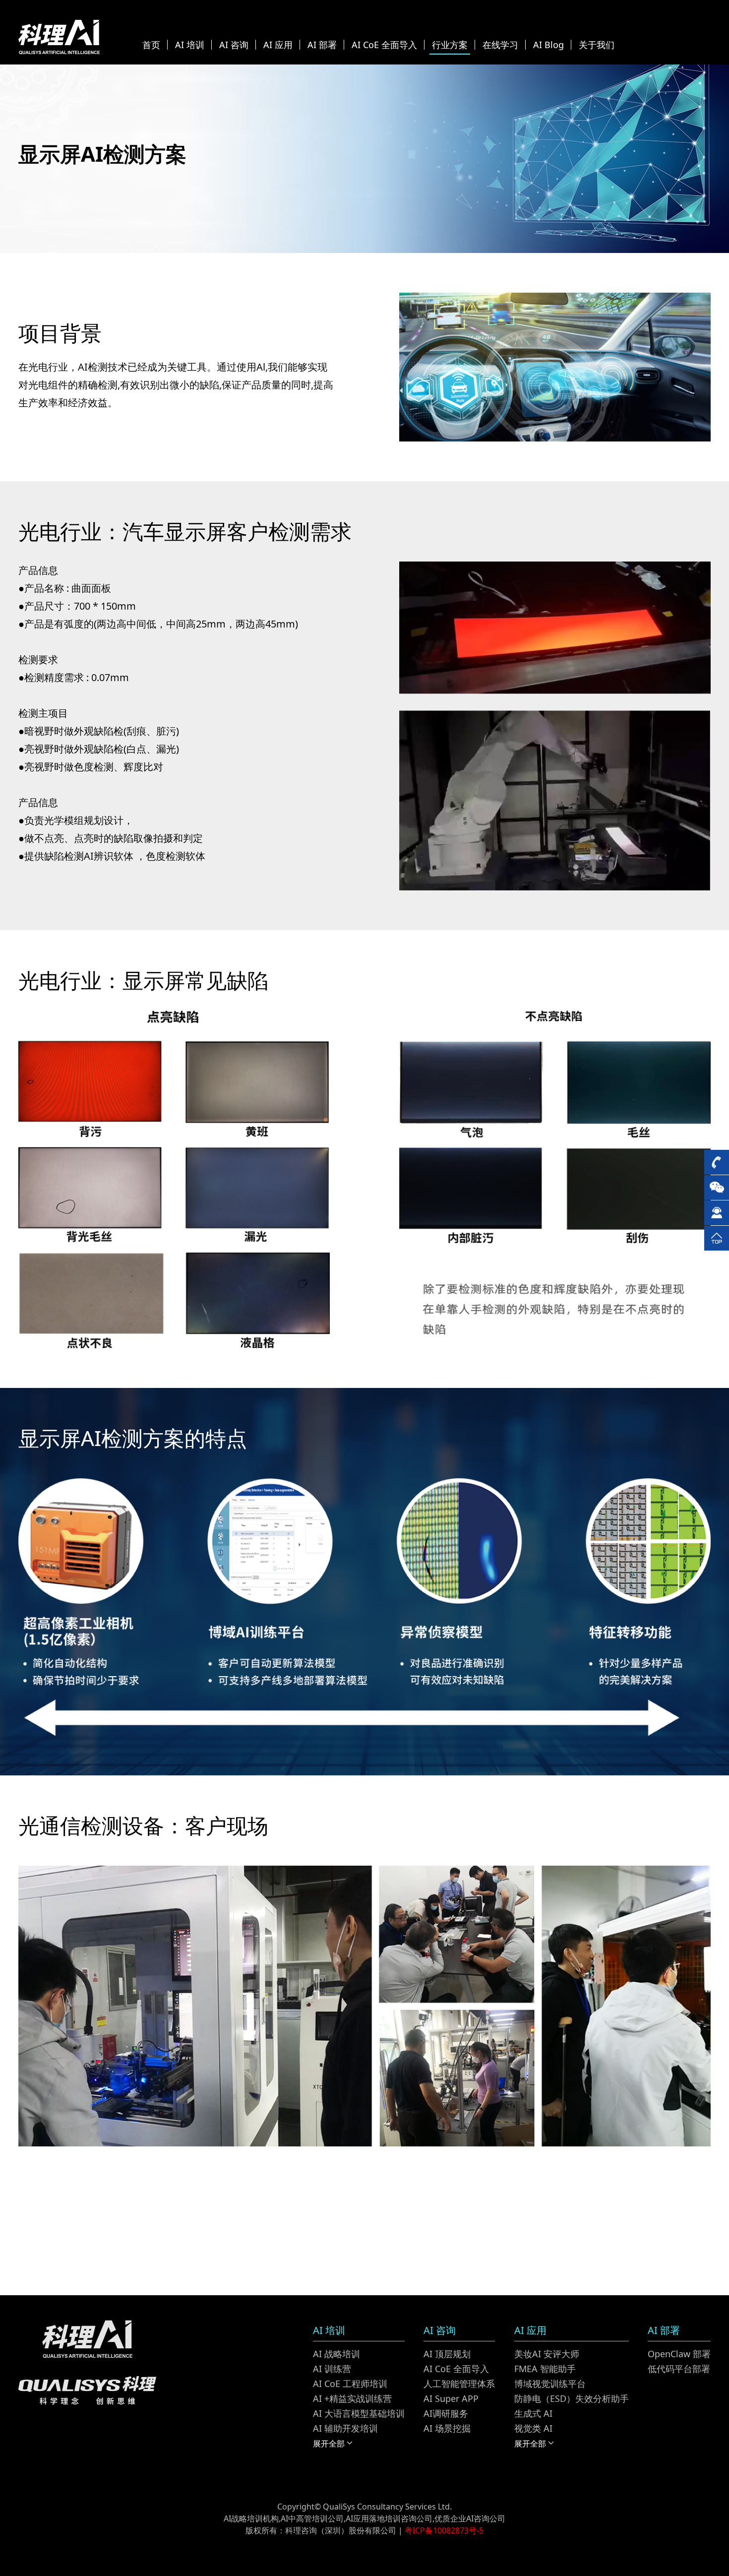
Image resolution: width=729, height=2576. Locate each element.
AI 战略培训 (336, 2354)
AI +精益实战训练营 (352, 2398)
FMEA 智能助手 (545, 2369)
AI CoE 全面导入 (384, 45)
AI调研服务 (446, 2413)
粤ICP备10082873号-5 (444, 2530)
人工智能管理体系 (459, 2384)
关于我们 (597, 45)
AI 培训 (190, 45)
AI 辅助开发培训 (345, 2428)
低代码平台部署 (679, 2369)
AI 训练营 (332, 2369)
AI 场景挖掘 (447, 2428)
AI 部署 (322, 45)
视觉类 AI (533, 2428)
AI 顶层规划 (447, 2354)
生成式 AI (533, 2413)
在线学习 (500, 45)
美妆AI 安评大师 (547, 2354)
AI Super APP (451, 2398)
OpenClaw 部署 (679, 2354)
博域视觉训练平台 (550, 2384)
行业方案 (450, 45)
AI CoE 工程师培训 (350, 2384)
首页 (151, 45)
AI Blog (548, 45)
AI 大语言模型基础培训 (359, 2413)
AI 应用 (278, 45)
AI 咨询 (234, 45)
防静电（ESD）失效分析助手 (572, 2398)
